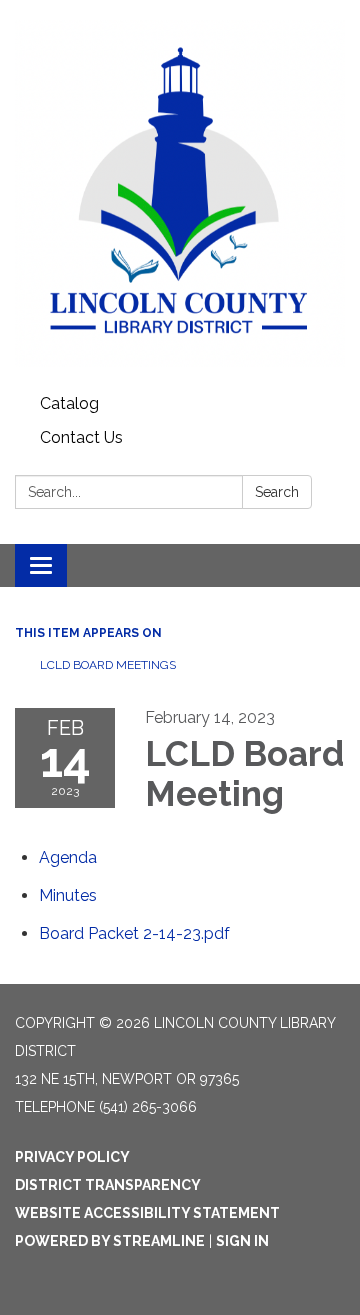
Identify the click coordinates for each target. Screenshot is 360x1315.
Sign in (242, 1241)
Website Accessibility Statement (147, 1213)
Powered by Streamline (110, 1241)
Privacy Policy (72, 1157)
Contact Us (81, 437)
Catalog (69, 403)
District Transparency (108, 1185)
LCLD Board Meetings (108, 665)
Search (277, 492)
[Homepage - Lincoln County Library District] (180, 193)
